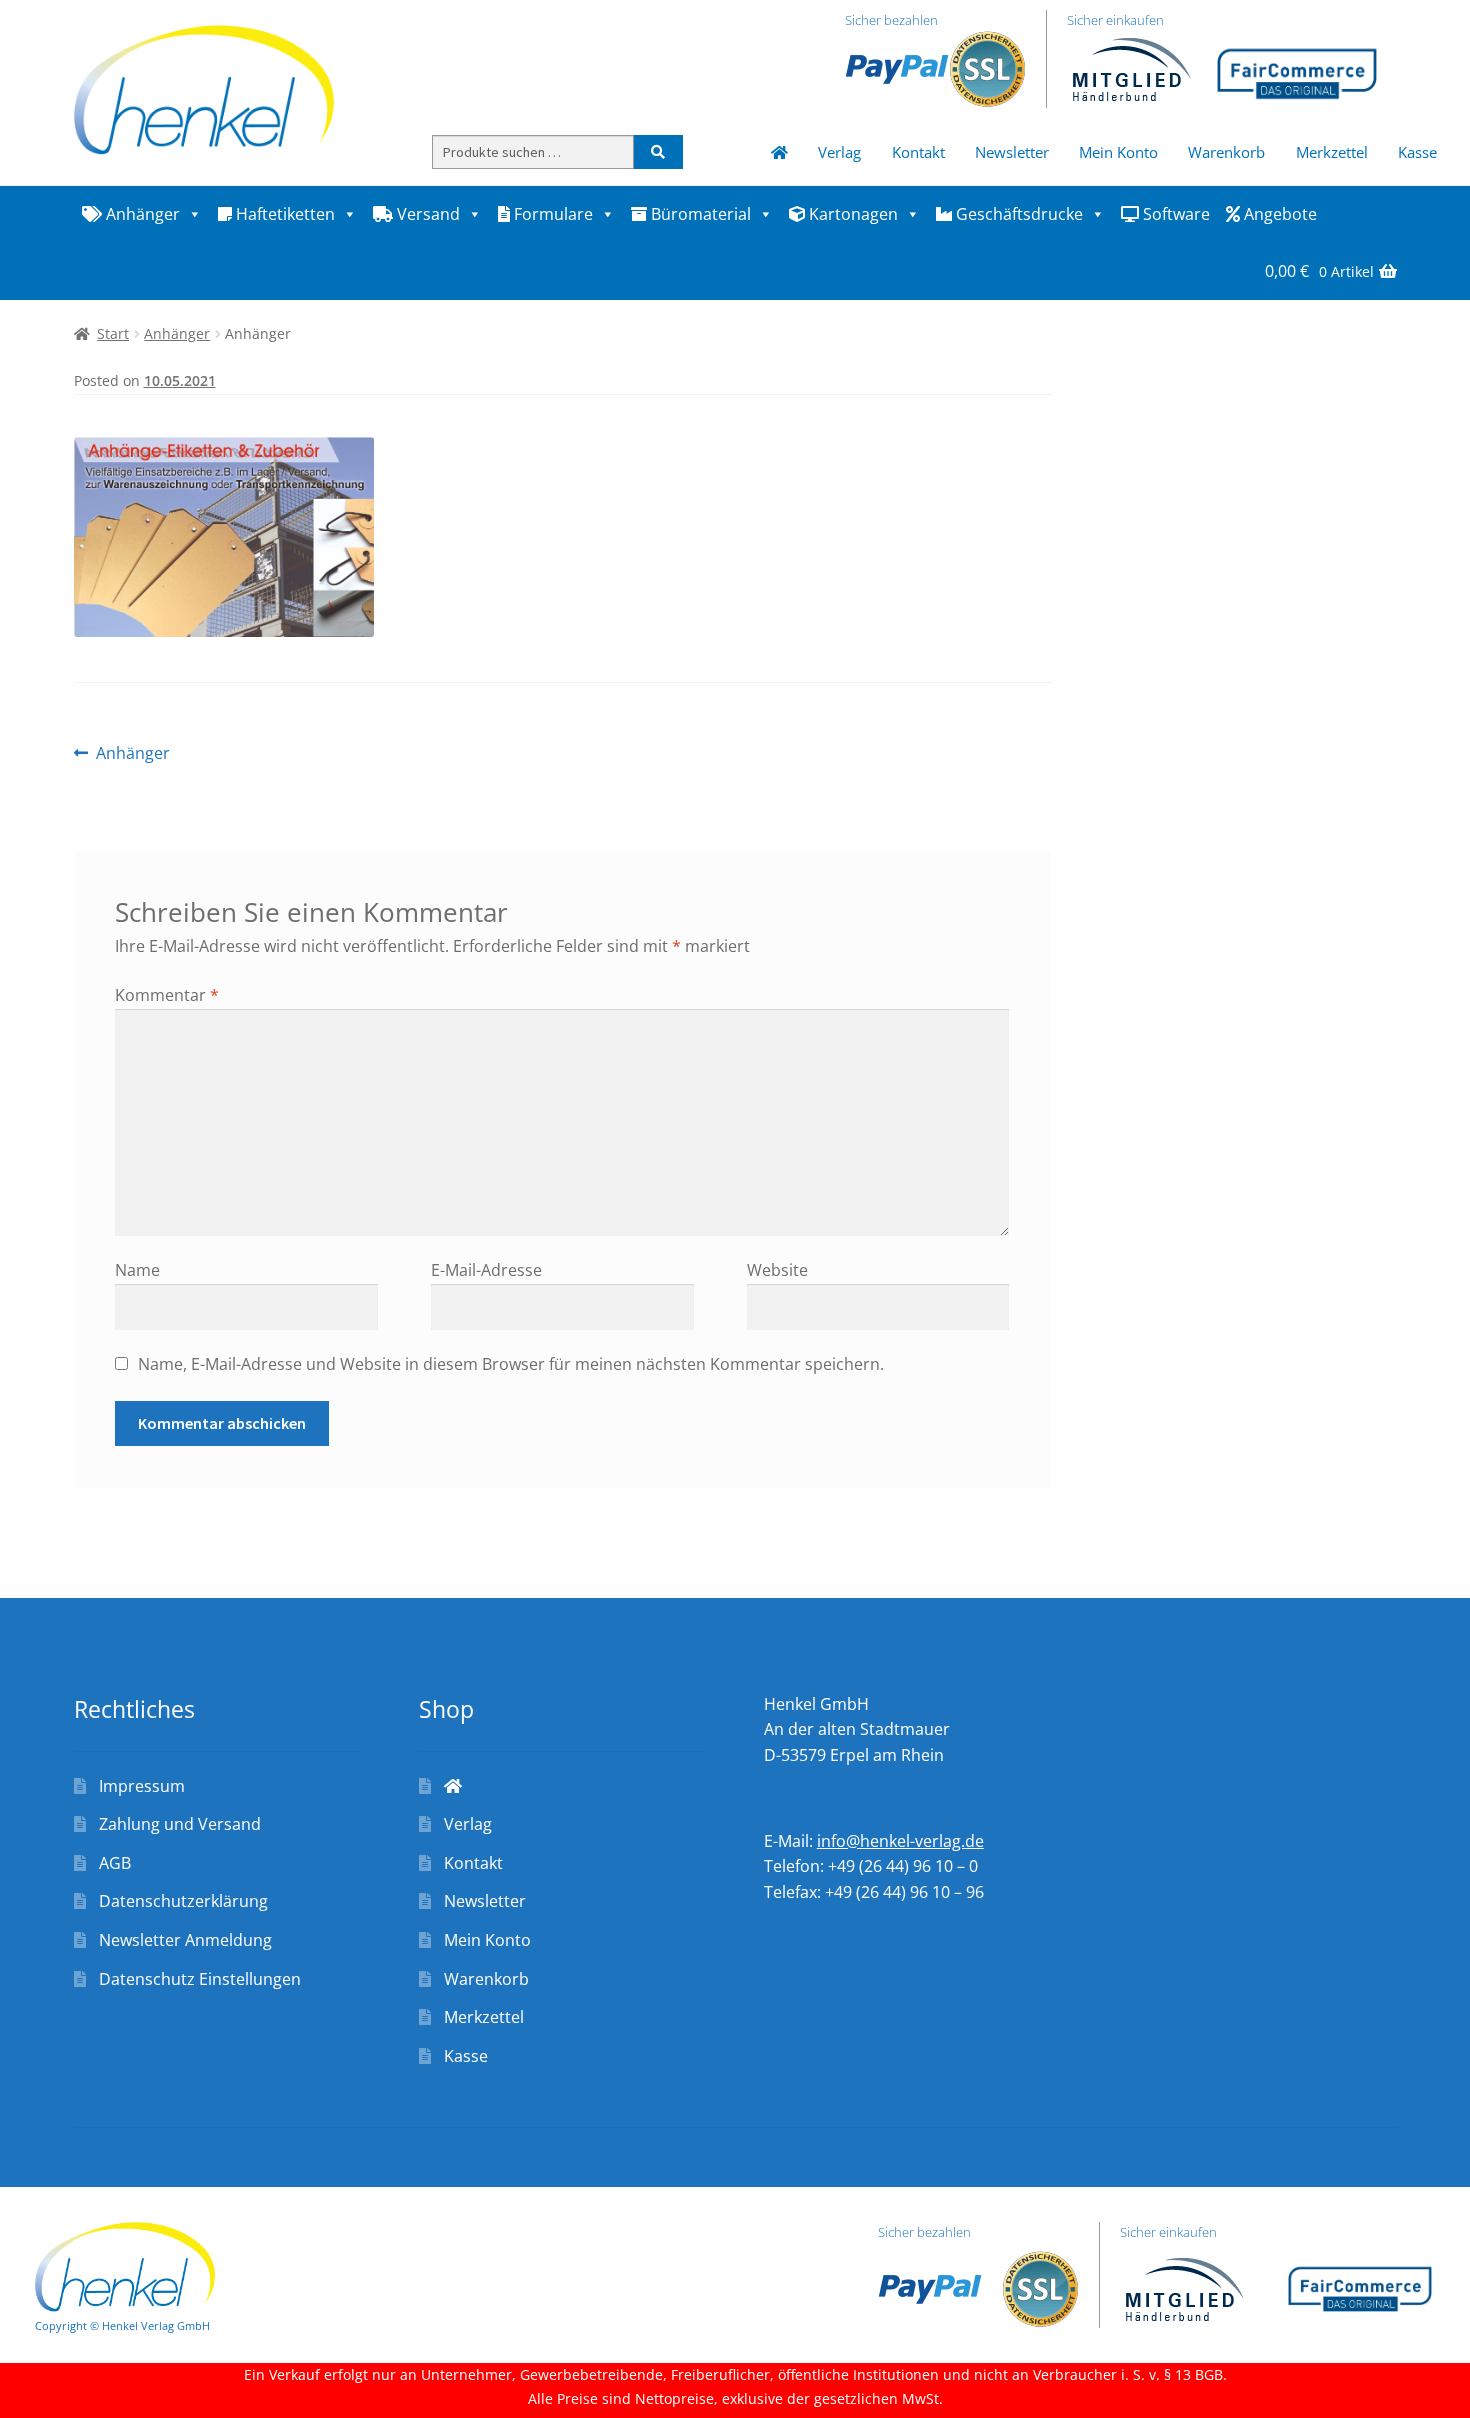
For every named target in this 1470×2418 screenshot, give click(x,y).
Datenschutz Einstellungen (200, 1979)
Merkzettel (1332, 152)
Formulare (551, 214)
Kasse (1417, 152)
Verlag (839, 152)
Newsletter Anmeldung (185, 1940)
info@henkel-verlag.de (900, 1841)
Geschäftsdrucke (1017, 214)
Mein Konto (1118, 152)
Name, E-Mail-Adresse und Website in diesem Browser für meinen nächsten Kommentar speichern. (511, 1364)
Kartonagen (851, 214)
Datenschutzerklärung (183, 1901)
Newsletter (1012, 152)
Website (777, 1270)
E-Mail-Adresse (486, 1270)
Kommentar (167, 995)
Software (1174, 214)
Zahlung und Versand (180, 1824)
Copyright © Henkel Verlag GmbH (122, 2325)
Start (113, 333)
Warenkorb (1226, 152)
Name (137, 1270)
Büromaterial (699, 214)
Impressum (142, 1786)
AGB (115, 1863)
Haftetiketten (283, 214)
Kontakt (918, 152)
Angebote (1278, 214)
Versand (426, 214)
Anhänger (141, 214)
